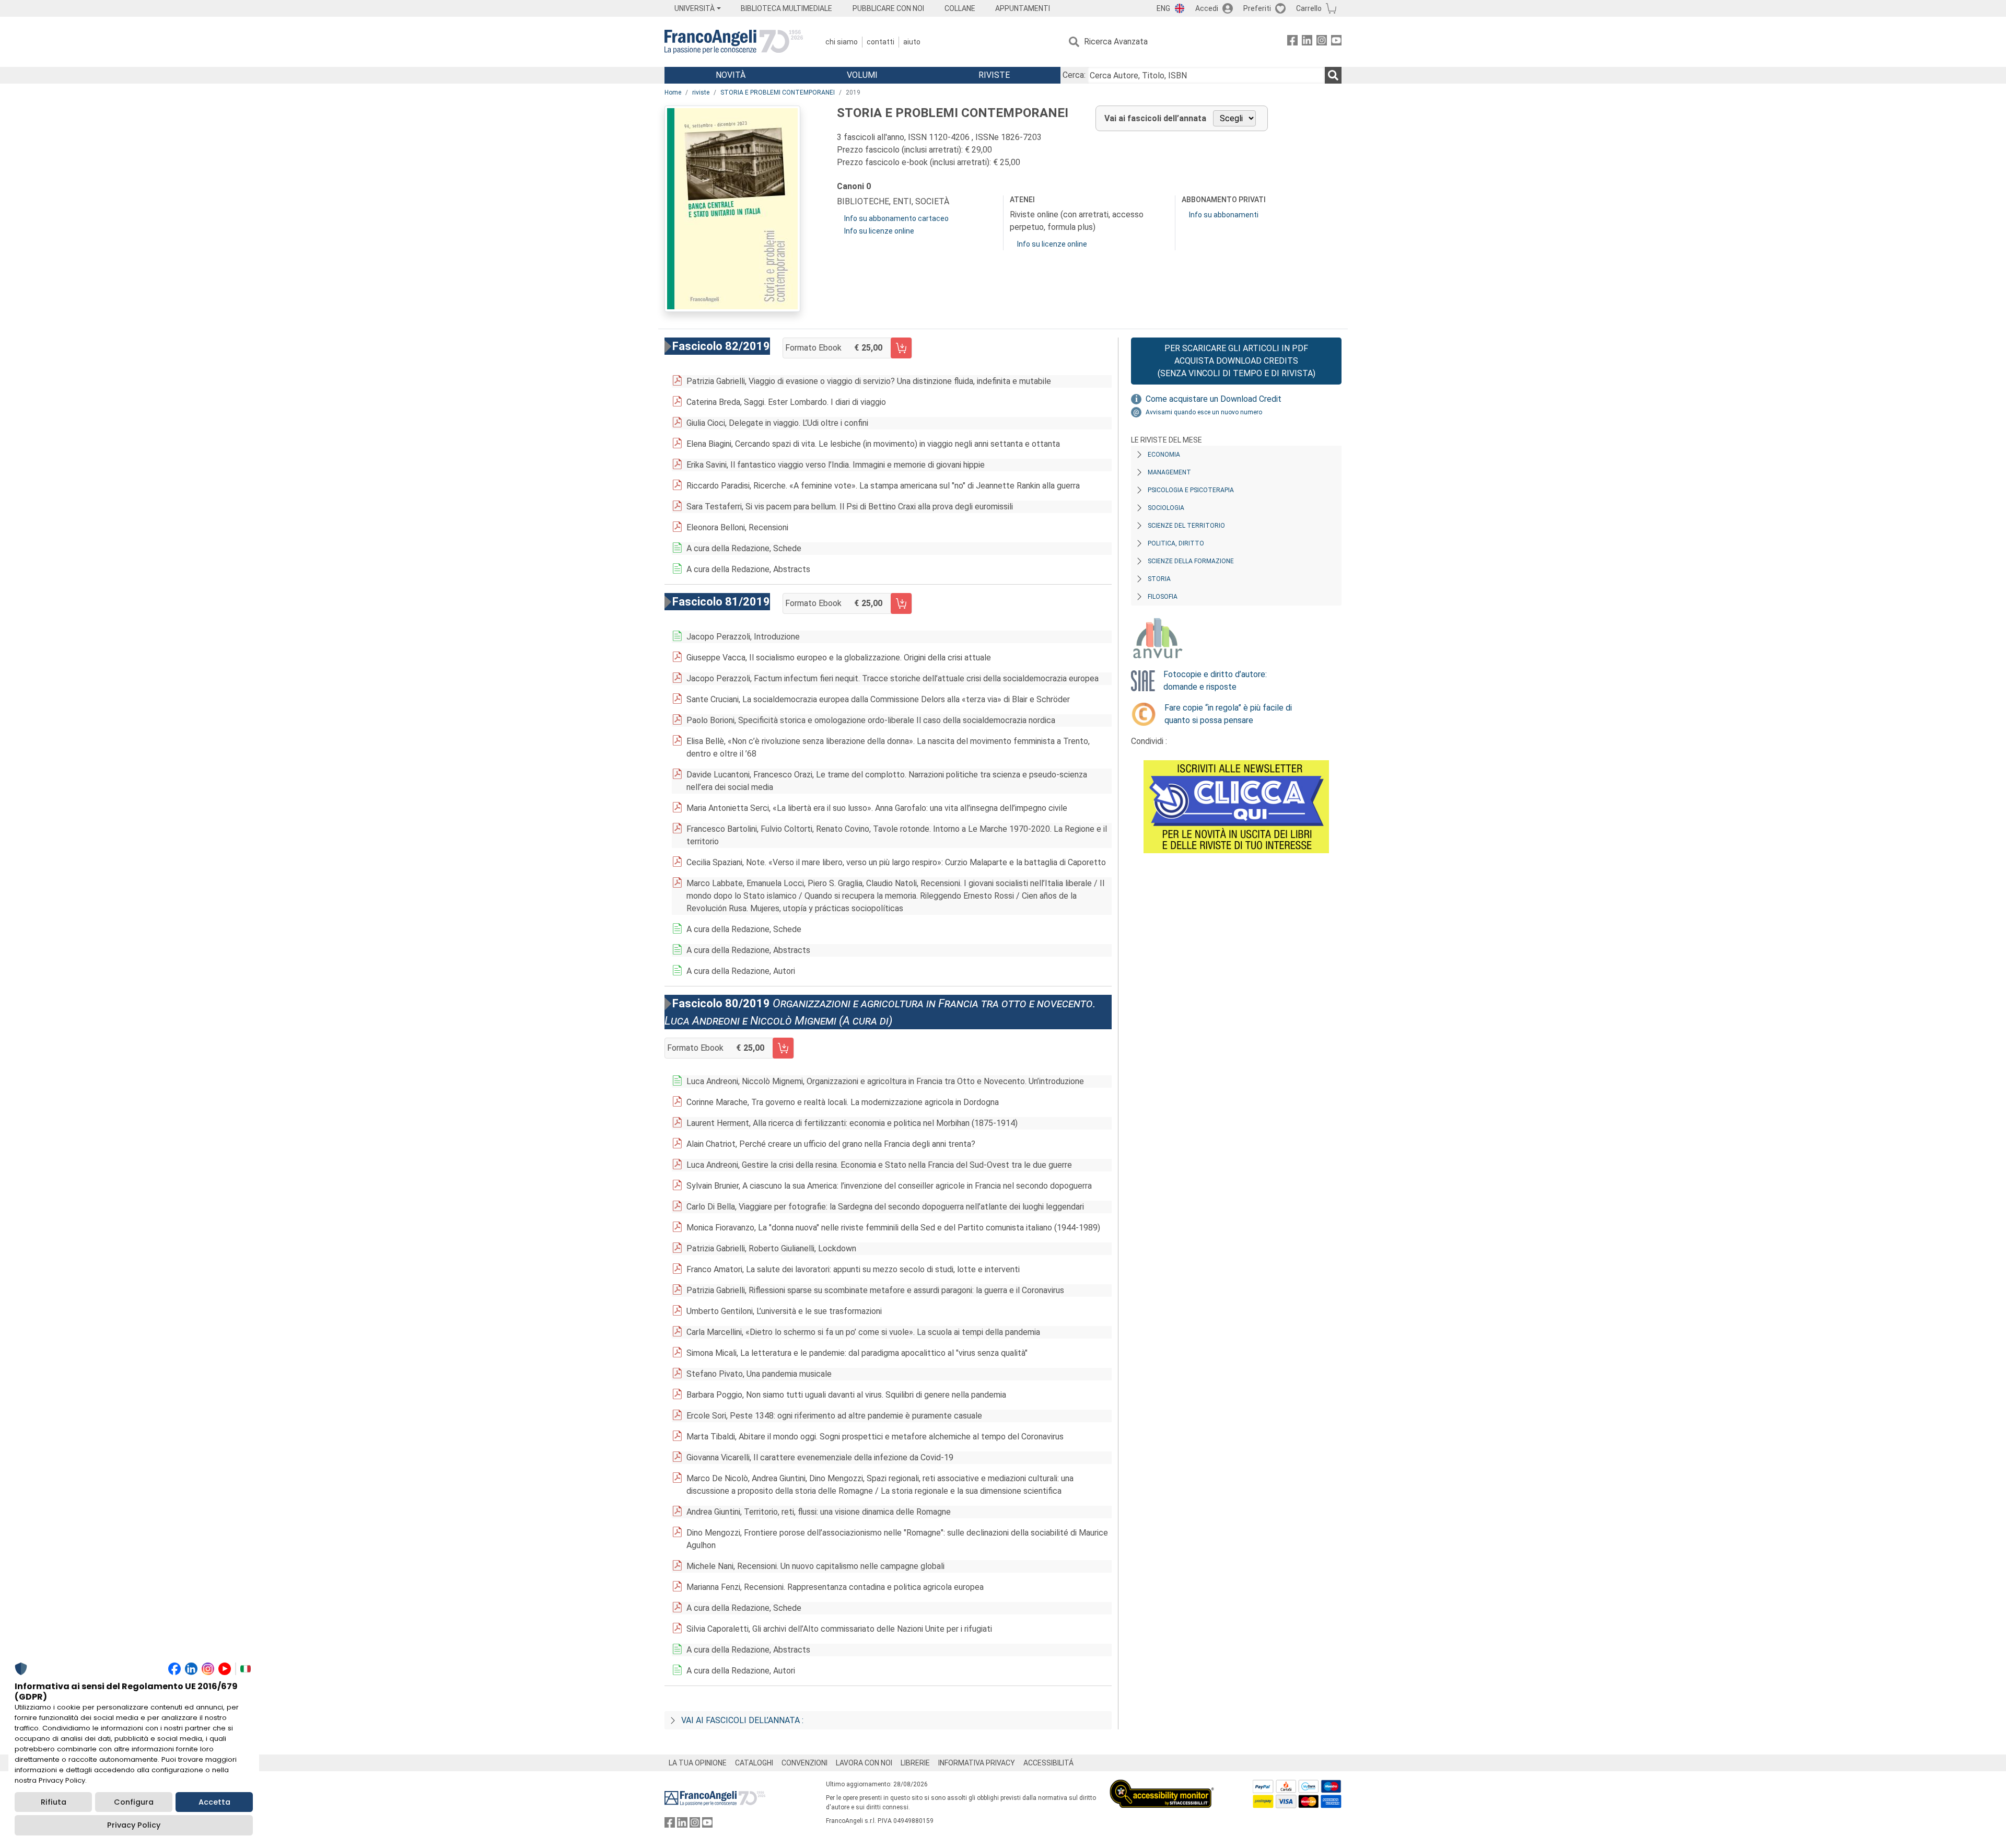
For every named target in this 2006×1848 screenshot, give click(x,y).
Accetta (214, 1802)
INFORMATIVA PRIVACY (977, 1763)
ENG (1163, 8)
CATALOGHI (754, 1763)
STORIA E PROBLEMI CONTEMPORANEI (778, 92)
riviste (701, 92)
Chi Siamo (842, 42)
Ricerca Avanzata (1116, 42)
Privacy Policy (134, 1825)
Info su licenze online (879, 231)
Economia (1164, 455)
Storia (1159, 579)
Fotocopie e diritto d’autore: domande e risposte (1215, 681)
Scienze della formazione (1191, 561)
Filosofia (1163, 597)
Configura (134, 1802)
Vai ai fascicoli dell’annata (1155, 118)
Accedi (1207, 8)
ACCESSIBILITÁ (1048, 1763)
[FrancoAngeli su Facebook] (1292, 42)
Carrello (1309, 8)
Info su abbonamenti (1224, 215)
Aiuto (912, 42)
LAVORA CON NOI (864, 1763)
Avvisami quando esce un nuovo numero (1204, 412)
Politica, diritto (1176, 543)
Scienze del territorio (1186, 526)
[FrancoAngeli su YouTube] (1336, 42)
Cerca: (1074, 75)
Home (673, 92)
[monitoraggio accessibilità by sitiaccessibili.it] (1162, 1786)
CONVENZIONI (804, 1763)
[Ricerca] (1333, 75)
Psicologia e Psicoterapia (1191, 490)
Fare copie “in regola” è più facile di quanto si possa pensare (1228, 714)
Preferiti (1257, 8)
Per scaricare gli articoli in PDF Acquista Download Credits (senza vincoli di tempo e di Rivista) (1237, 361)
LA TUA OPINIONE (698, 1763)
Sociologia (1166, 508)
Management (1169, 472)
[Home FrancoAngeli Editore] (734, 42)
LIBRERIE (915, 1763)
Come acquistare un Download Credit (1214, 399)
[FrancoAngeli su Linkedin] (1307, 42)
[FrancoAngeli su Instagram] (1322, 42)
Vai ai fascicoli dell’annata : (742, 1720)
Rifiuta (54, 1802)
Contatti (880, 42)
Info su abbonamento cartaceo (896, 218)
